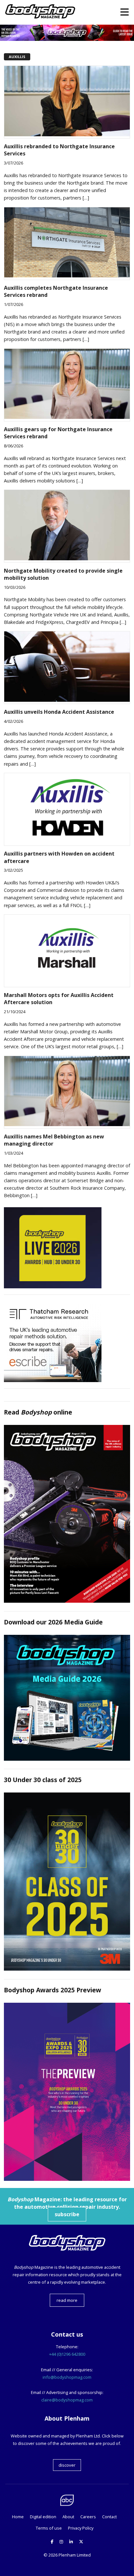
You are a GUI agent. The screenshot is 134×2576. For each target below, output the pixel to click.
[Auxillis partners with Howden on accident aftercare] (67, 842)
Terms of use (49, 2528)
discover (67, 2465)
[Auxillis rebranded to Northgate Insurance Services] (67, 134)
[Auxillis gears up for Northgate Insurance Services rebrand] (67, 417)
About (68, 2517)
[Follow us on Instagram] (61, 2542)
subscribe (67, 2214)
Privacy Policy (81, 2528)
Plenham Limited (75, 2555)
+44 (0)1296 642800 (67, 2354)
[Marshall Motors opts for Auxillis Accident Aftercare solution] (67, 983)
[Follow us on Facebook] (52, 2542)
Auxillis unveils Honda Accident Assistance (59, 712)
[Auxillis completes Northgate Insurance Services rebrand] (67, 275)
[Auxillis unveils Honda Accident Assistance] (67, 700)
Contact (109, 2517)
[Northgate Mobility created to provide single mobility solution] (67, 558)
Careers (88, 2517)
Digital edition (43, 2517)
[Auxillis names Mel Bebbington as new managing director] (67, 1124)
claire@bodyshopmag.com (67, 2400)
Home (18, 2517)
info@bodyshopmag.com (67, 2377)
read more (67, 2300)
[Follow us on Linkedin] (71, 2542)
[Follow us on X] (81, 2542)
